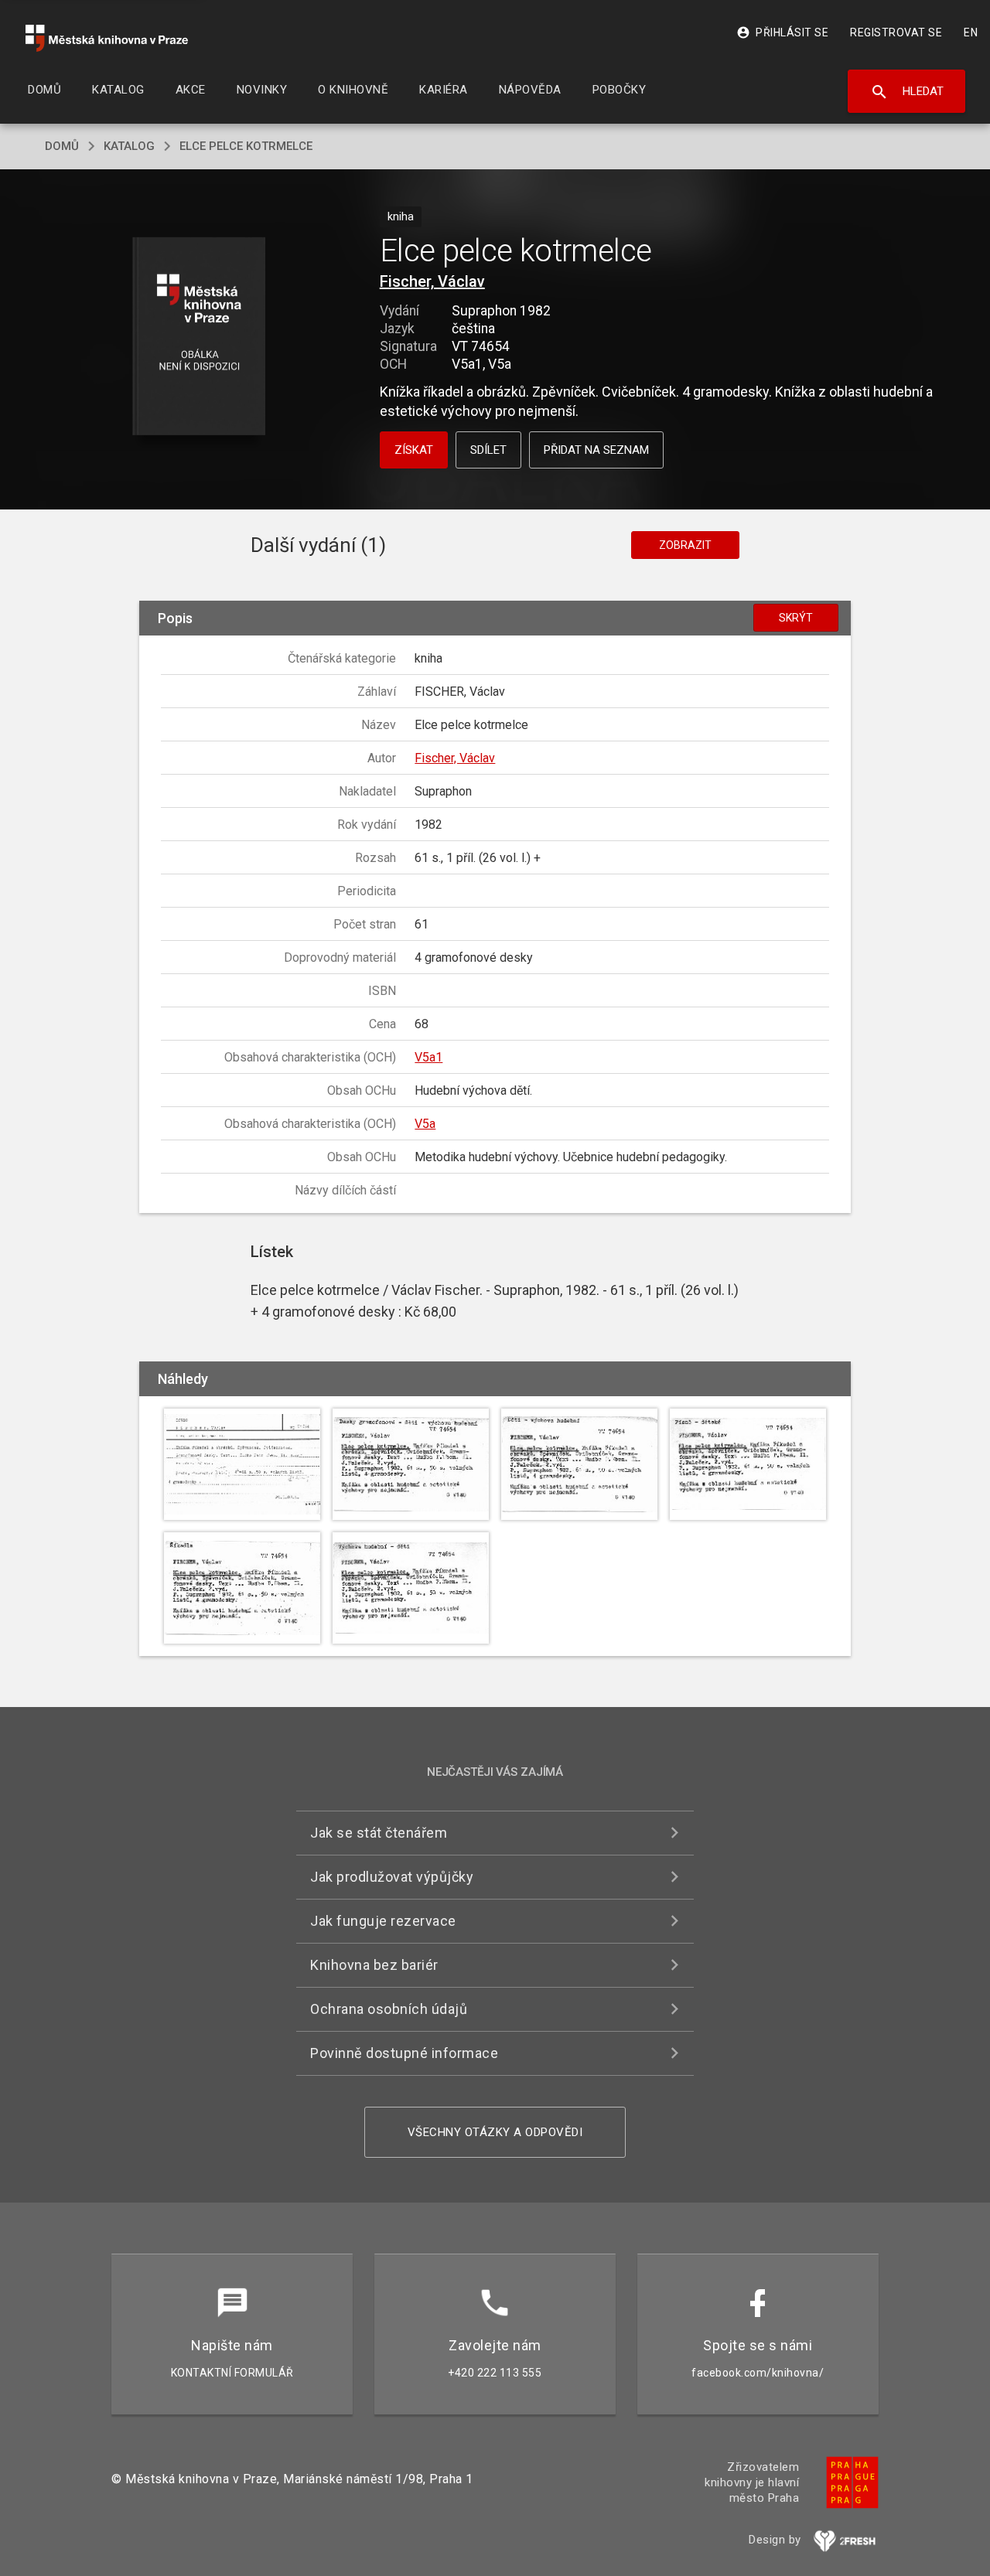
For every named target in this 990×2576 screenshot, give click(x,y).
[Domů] (107, 38)
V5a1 (428, 1057)
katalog (129, 146)
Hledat (907, 92)
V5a (425, 1124)
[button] (199, 337)
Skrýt (796, 618)
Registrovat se (896, 32)
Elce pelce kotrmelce (246, 146)
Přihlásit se (782, 32)
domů (62, 146)
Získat (414, 450)
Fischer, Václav (432, 281)
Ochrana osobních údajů (389, 2009)
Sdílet (488, 450)
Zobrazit (685, 545)
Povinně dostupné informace (404, 2053)
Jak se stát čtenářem (379, 1833)
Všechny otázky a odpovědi (495, 2132)
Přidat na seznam (596, 450)
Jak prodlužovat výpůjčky (392, 1877)
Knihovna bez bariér (374, 1965)
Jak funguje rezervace (383, 1921)
